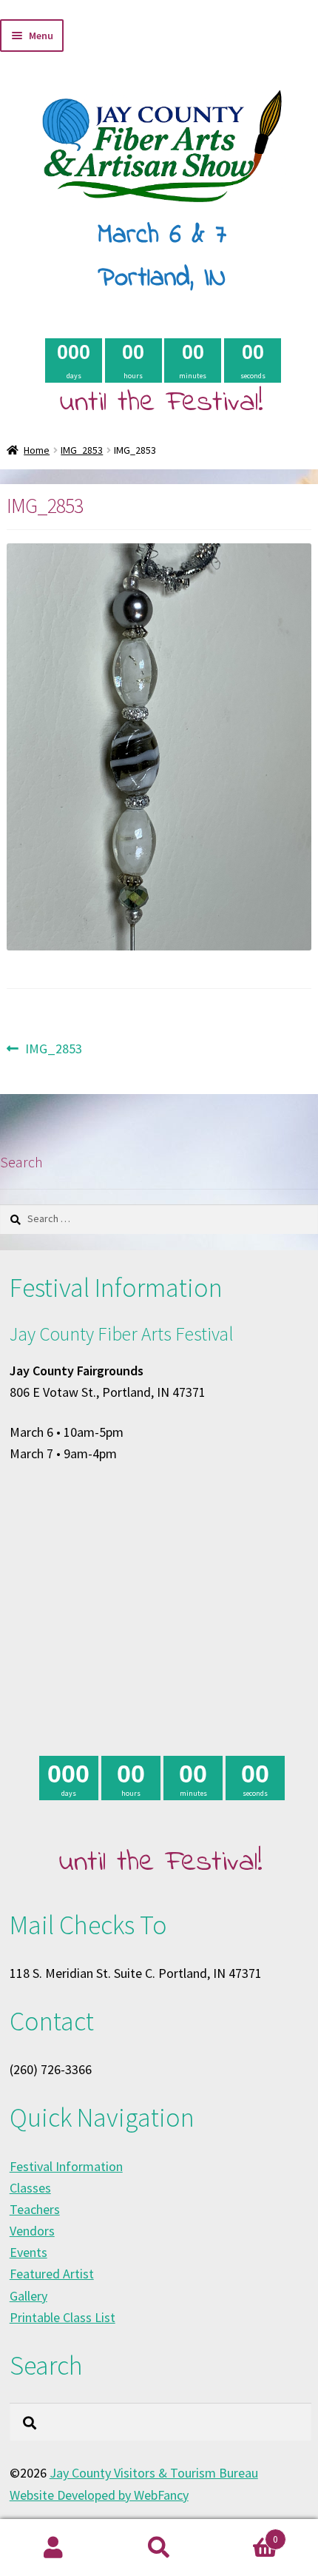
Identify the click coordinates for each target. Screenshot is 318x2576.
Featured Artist (52, 2274)
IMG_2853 (82, 450)
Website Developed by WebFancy (99, 2495)
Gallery (28, 2296)
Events (28, 2252)
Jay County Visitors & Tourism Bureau (154, 2473)
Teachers (35, 2209)
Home (37, 450)
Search (159, 2548)
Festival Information (66, 2166)
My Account (53, 2548)
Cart (246, 2534)
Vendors (32, 2231)
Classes (30, 2188)
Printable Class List (62, 2317)
